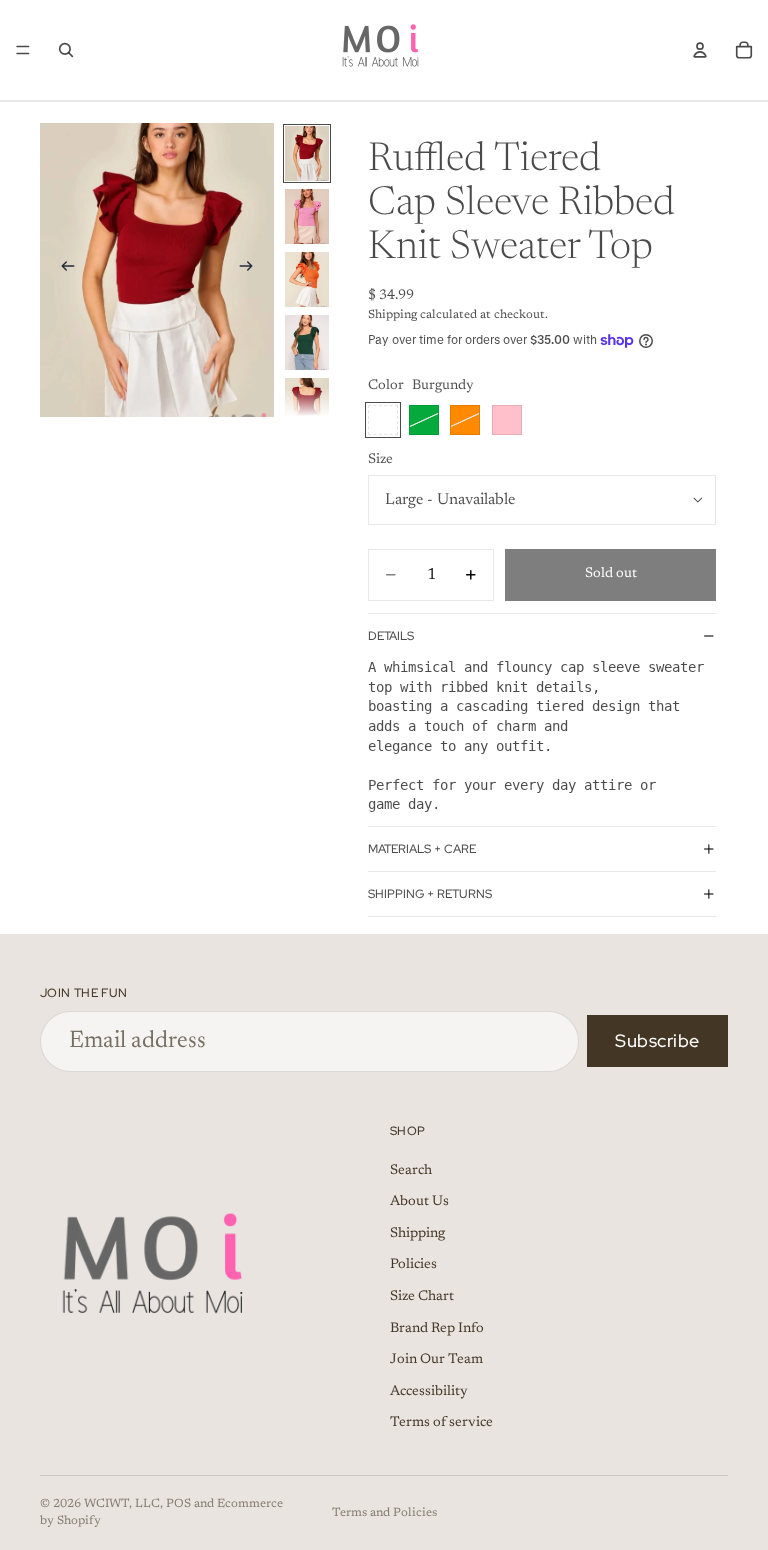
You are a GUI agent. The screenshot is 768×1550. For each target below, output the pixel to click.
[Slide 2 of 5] (307, 216)
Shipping (417, 1233)
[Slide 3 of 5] (307, 279)
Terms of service (441, 1423)
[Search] (66, 50)
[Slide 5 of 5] (307, 405)
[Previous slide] (62, 270)
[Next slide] (252, 270)
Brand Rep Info (437, 1328)
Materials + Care (422, 849)
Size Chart (422, 1296)
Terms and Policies (384, 1513)
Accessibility (429, 1391)
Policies (413, 1265)
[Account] (700, 50)
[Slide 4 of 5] (307, 342)
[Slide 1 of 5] (307, 153)
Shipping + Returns (430, 894)
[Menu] (23, 50)
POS (178, 1504)
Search (411, 1170)
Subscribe (657, 1040)
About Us (419, 1202)
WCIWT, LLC (122, 1504)
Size (380, 460)
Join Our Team (436, 1360)
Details (391, 636)
